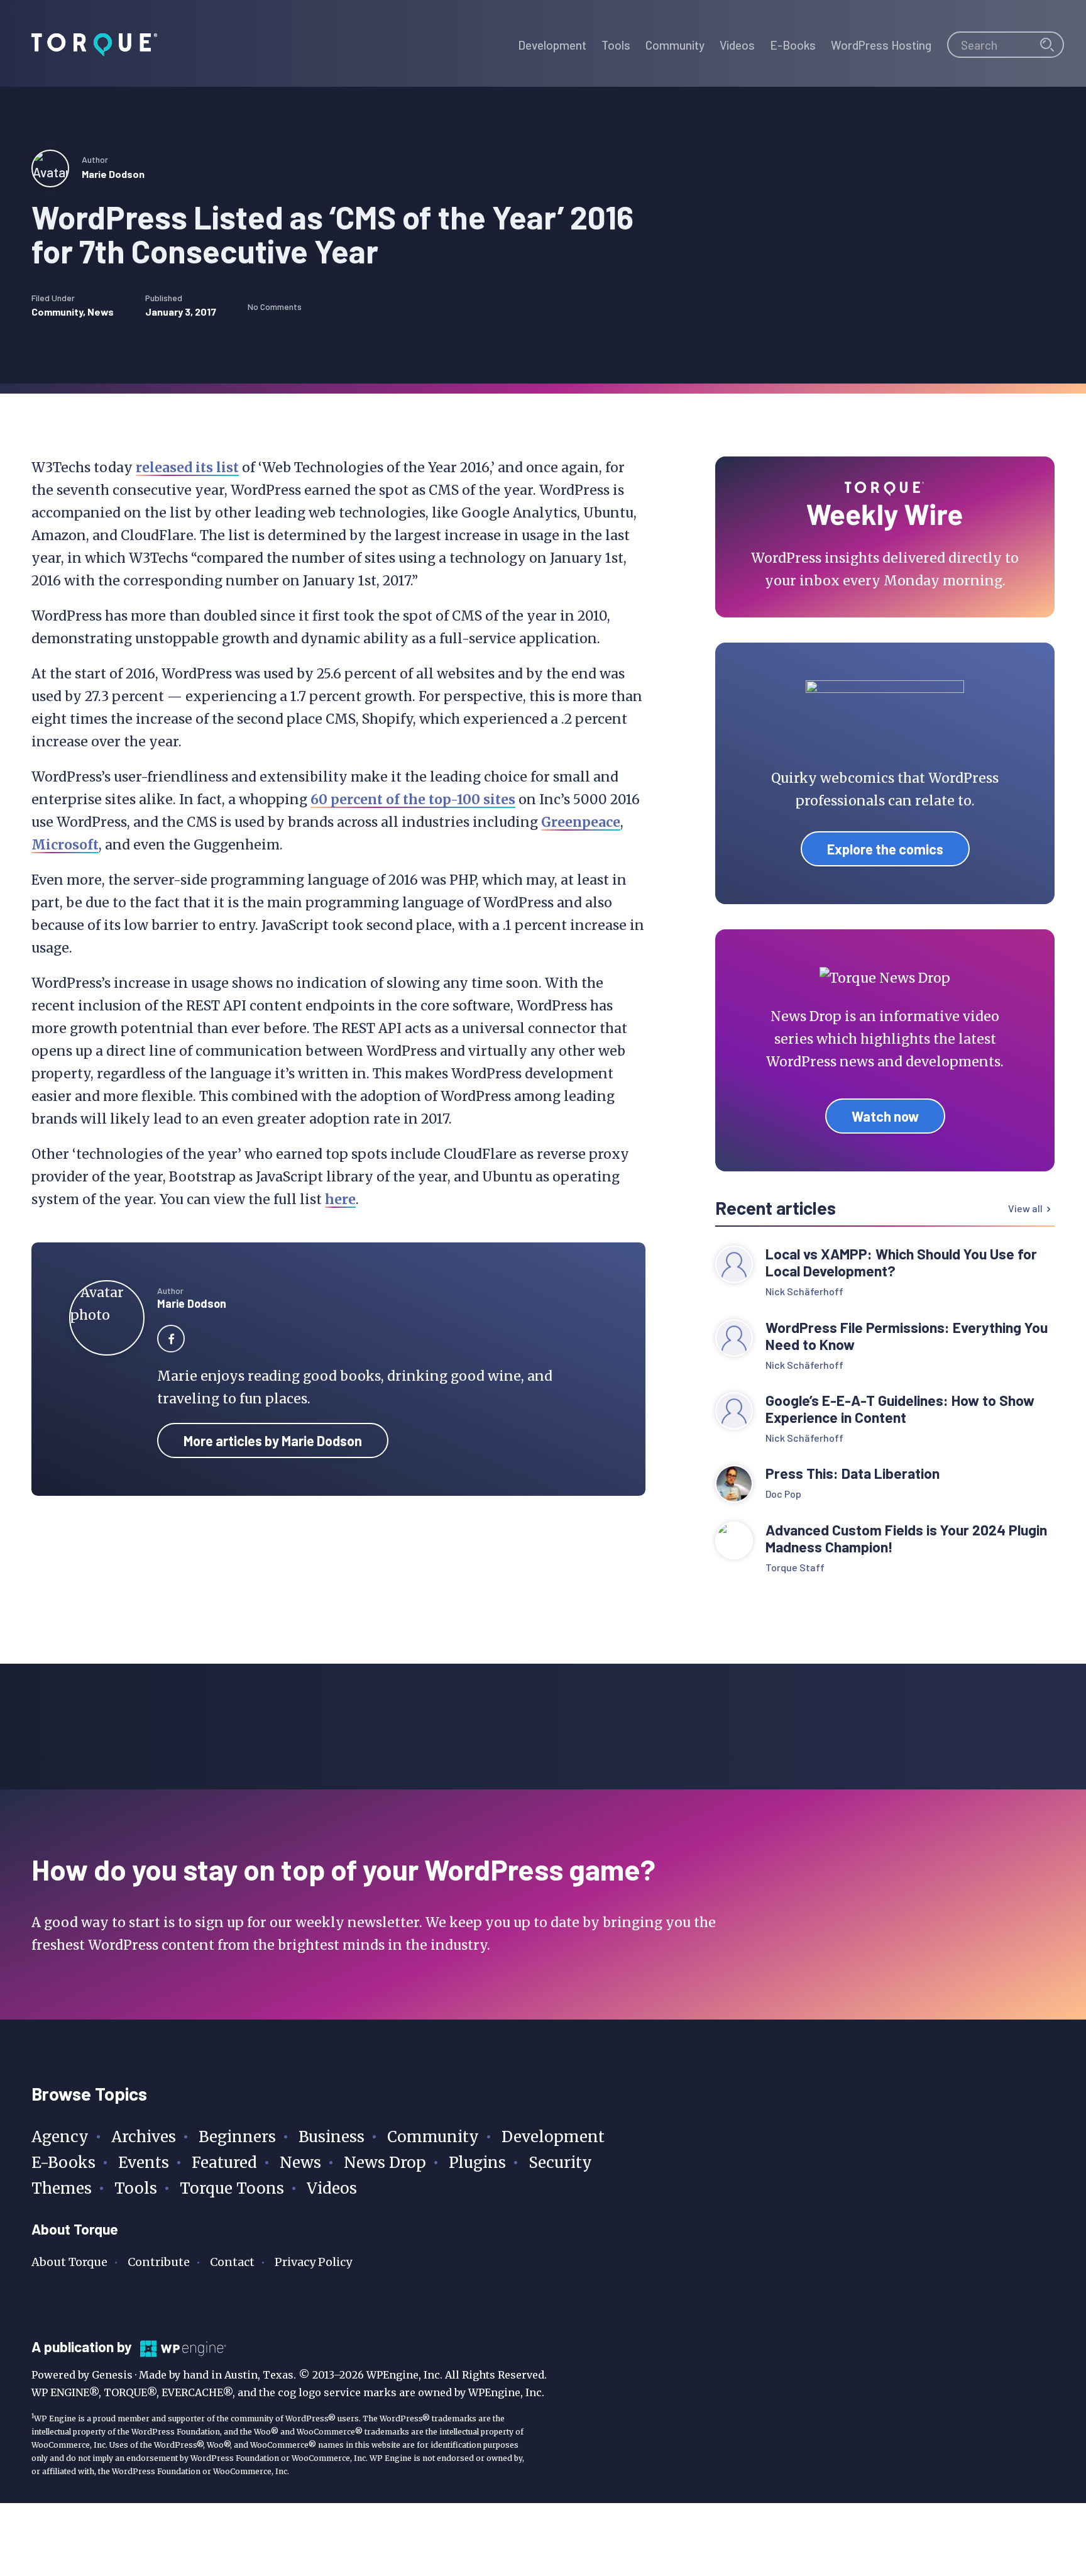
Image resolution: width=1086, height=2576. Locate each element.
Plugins (477, 2163)
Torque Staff (795, 1567)
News (101, 312)
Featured (224, 2163)
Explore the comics (885, 849)
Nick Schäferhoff (804, 1291)
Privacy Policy (313, 2262)
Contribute (159, 2262)
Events (144, 2163)
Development (553, 2137)
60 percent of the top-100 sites (413, 799)
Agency (60, 2137)
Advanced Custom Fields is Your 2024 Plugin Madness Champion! (906, 1539)
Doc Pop (783, 1494)
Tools (136, 2188)
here (340, 1199)
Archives (144, 2137)
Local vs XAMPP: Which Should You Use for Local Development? (901, 1263)
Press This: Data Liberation (853, 1473)
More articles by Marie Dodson (273, 1440)
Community (57, 312)
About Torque (69, 2262)
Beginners (237, 2137)
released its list (187, 467)
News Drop (385, 2163)
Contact (232, 2262)
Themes (62, 2188)
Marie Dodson (113, 174)
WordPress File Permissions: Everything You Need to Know (907, 1336)
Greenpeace (581, 822)
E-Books (63, 2163)
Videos (332, 2188)
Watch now (885, 1116)
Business (332, 2137)
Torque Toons (232, 2188)
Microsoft (65, 845)
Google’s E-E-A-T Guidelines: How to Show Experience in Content (900, 1409)
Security (560, 2163)
